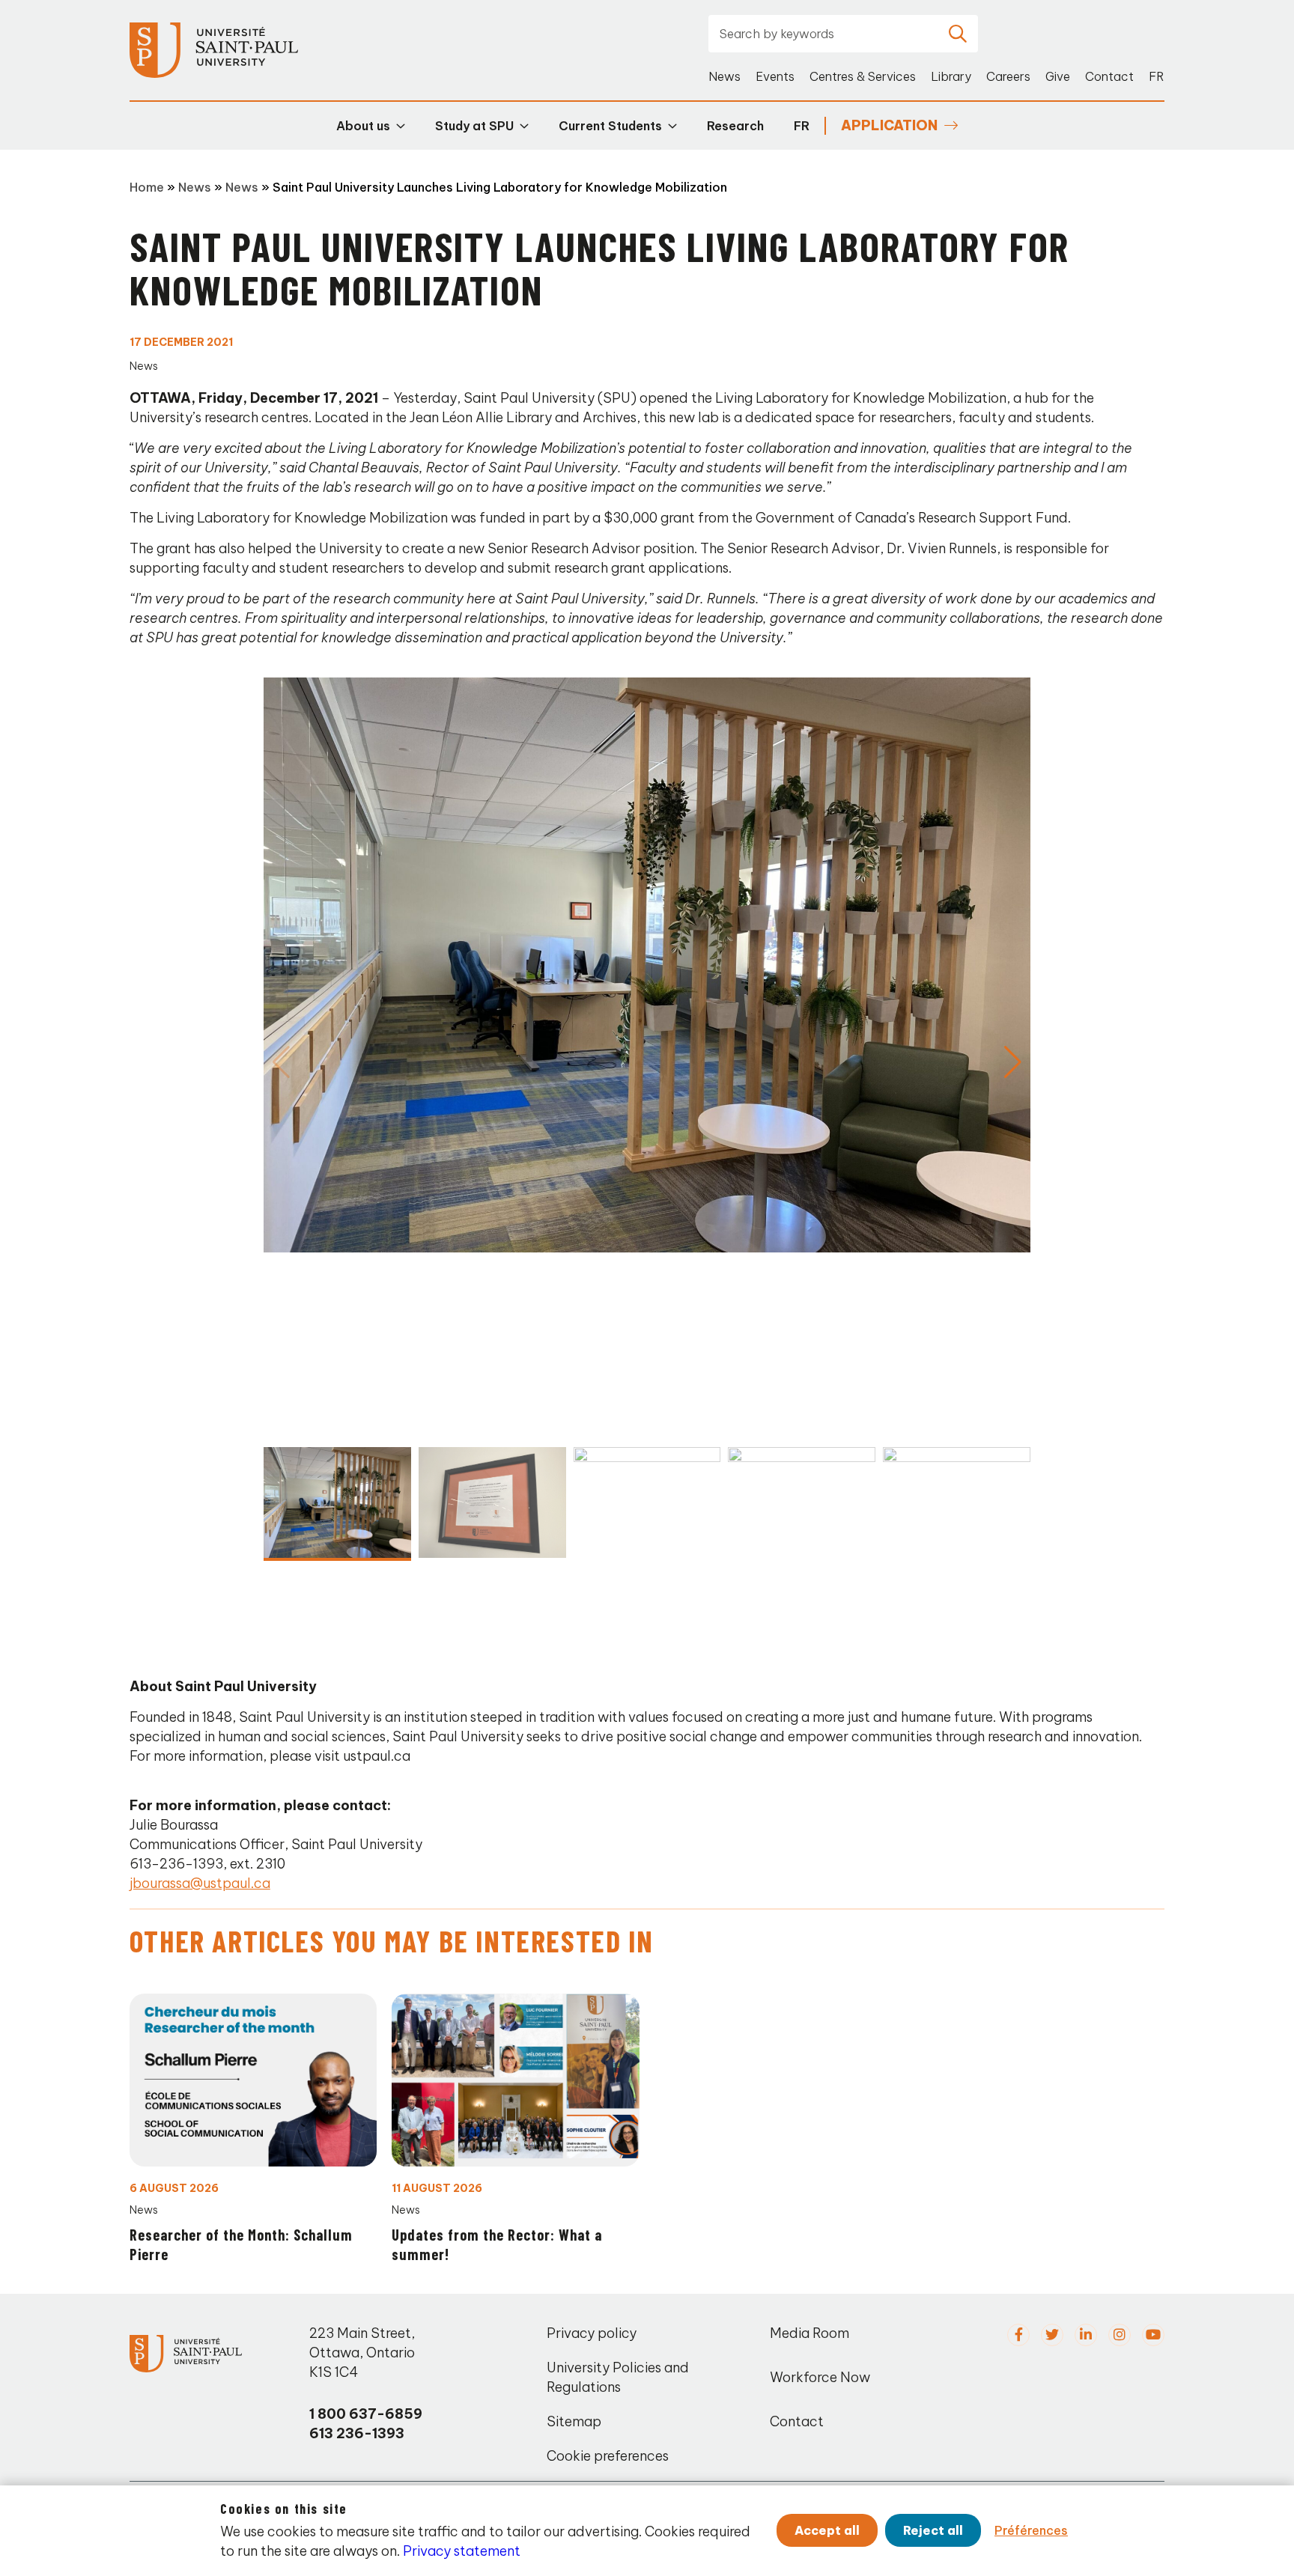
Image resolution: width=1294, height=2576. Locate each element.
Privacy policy (592, 2333)
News (725, 76)
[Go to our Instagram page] (1120, 2335)
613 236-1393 (357, 2433)
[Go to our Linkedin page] (1086, 2335)
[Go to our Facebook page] (1018, 2335)
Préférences (1031, 2530)
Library (951, 76)
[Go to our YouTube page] (1153, 2335)
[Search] (958, 34)
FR (1157, 76)
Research (735, 126)
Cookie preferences (608, 2456)
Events (775, 76)
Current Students (610, 126)
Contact (1109, 76)
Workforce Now (820, 2377)
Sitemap (574, 2421)
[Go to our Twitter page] (1052, 2335)
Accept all (827, 2530)
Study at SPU (474, 126)
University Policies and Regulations (618, 2377)
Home (147, 187)
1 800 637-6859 (366, 2414)
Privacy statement (462, 2551)
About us (363, 126)
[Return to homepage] (214, 51)
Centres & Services (863, 76)
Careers (1008, 76)
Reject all (933, 2530)
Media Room (809, 2333)
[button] (1013, 1062)
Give (1058, 76)
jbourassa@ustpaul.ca (200, 1883)
